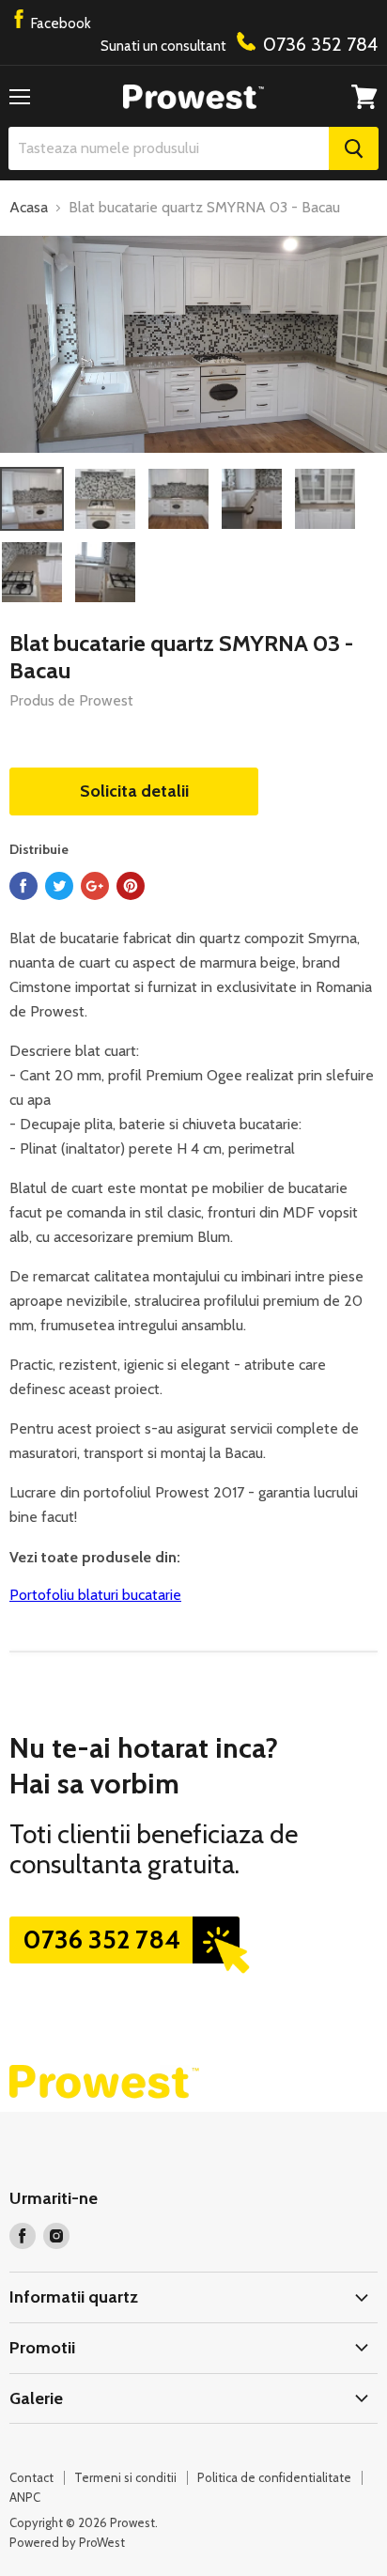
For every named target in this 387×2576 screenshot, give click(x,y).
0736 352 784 (101, 1940)
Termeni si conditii (125, 2477)
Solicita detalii (134, 791)
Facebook (60, 23)
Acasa (29, 208)
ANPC (25, 2497)
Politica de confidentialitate (274, 2477)
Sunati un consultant (239, 44)
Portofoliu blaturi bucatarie (95, 1595)
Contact (31, 2477)
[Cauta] (354, 148)
